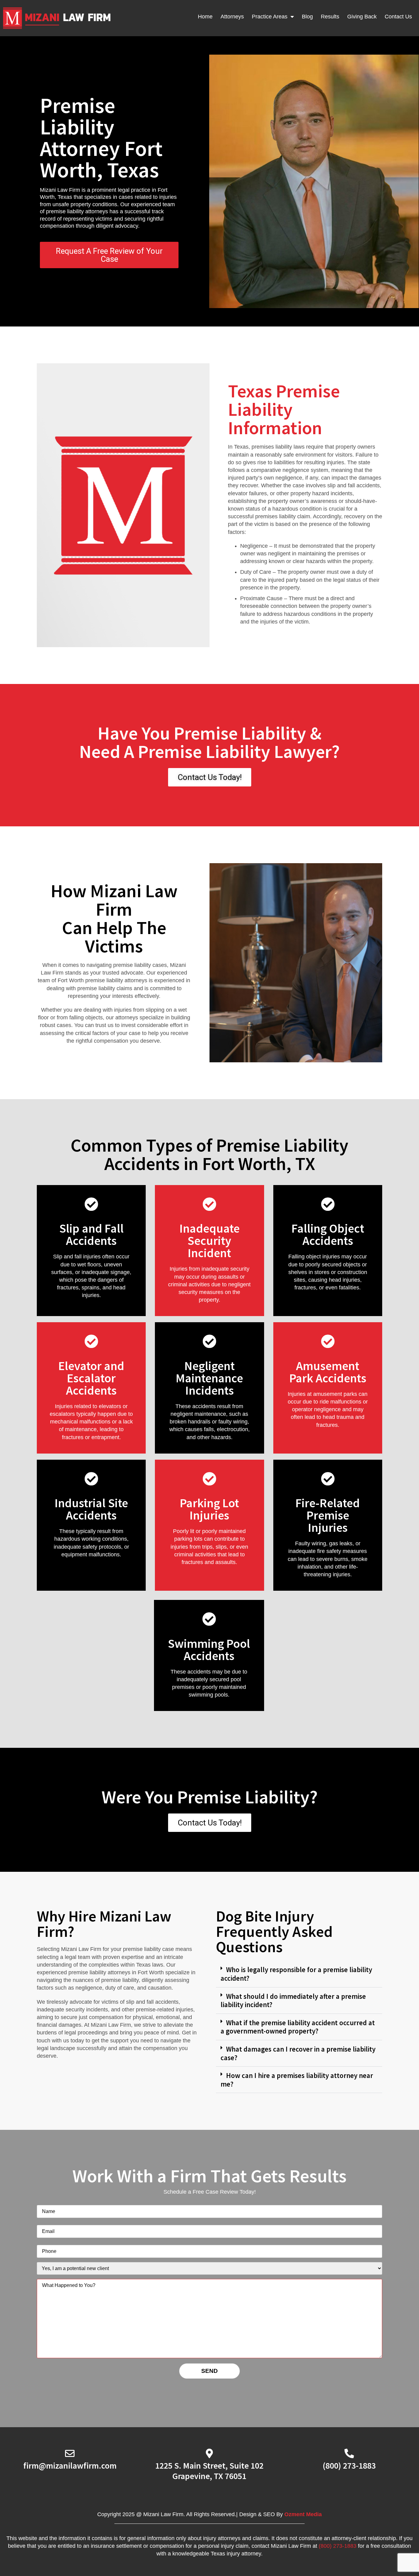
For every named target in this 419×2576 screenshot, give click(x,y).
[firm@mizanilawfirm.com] (70, 2453)
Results (330, 17)
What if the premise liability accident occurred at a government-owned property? (298, 2027)
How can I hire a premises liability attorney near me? (297, 2080)
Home (205, 17)
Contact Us (398, 17)
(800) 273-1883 (349, 2466)
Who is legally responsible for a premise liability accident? (296, 1974)
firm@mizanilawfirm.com (70, 2466)
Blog (307, 17)
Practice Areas (270, 17)
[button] (299, 1974)
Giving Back (362, 17)
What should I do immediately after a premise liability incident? (293, 2001)
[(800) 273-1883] (349, 2453)
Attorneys (232, 17)
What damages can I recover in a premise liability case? (298, 2053)
